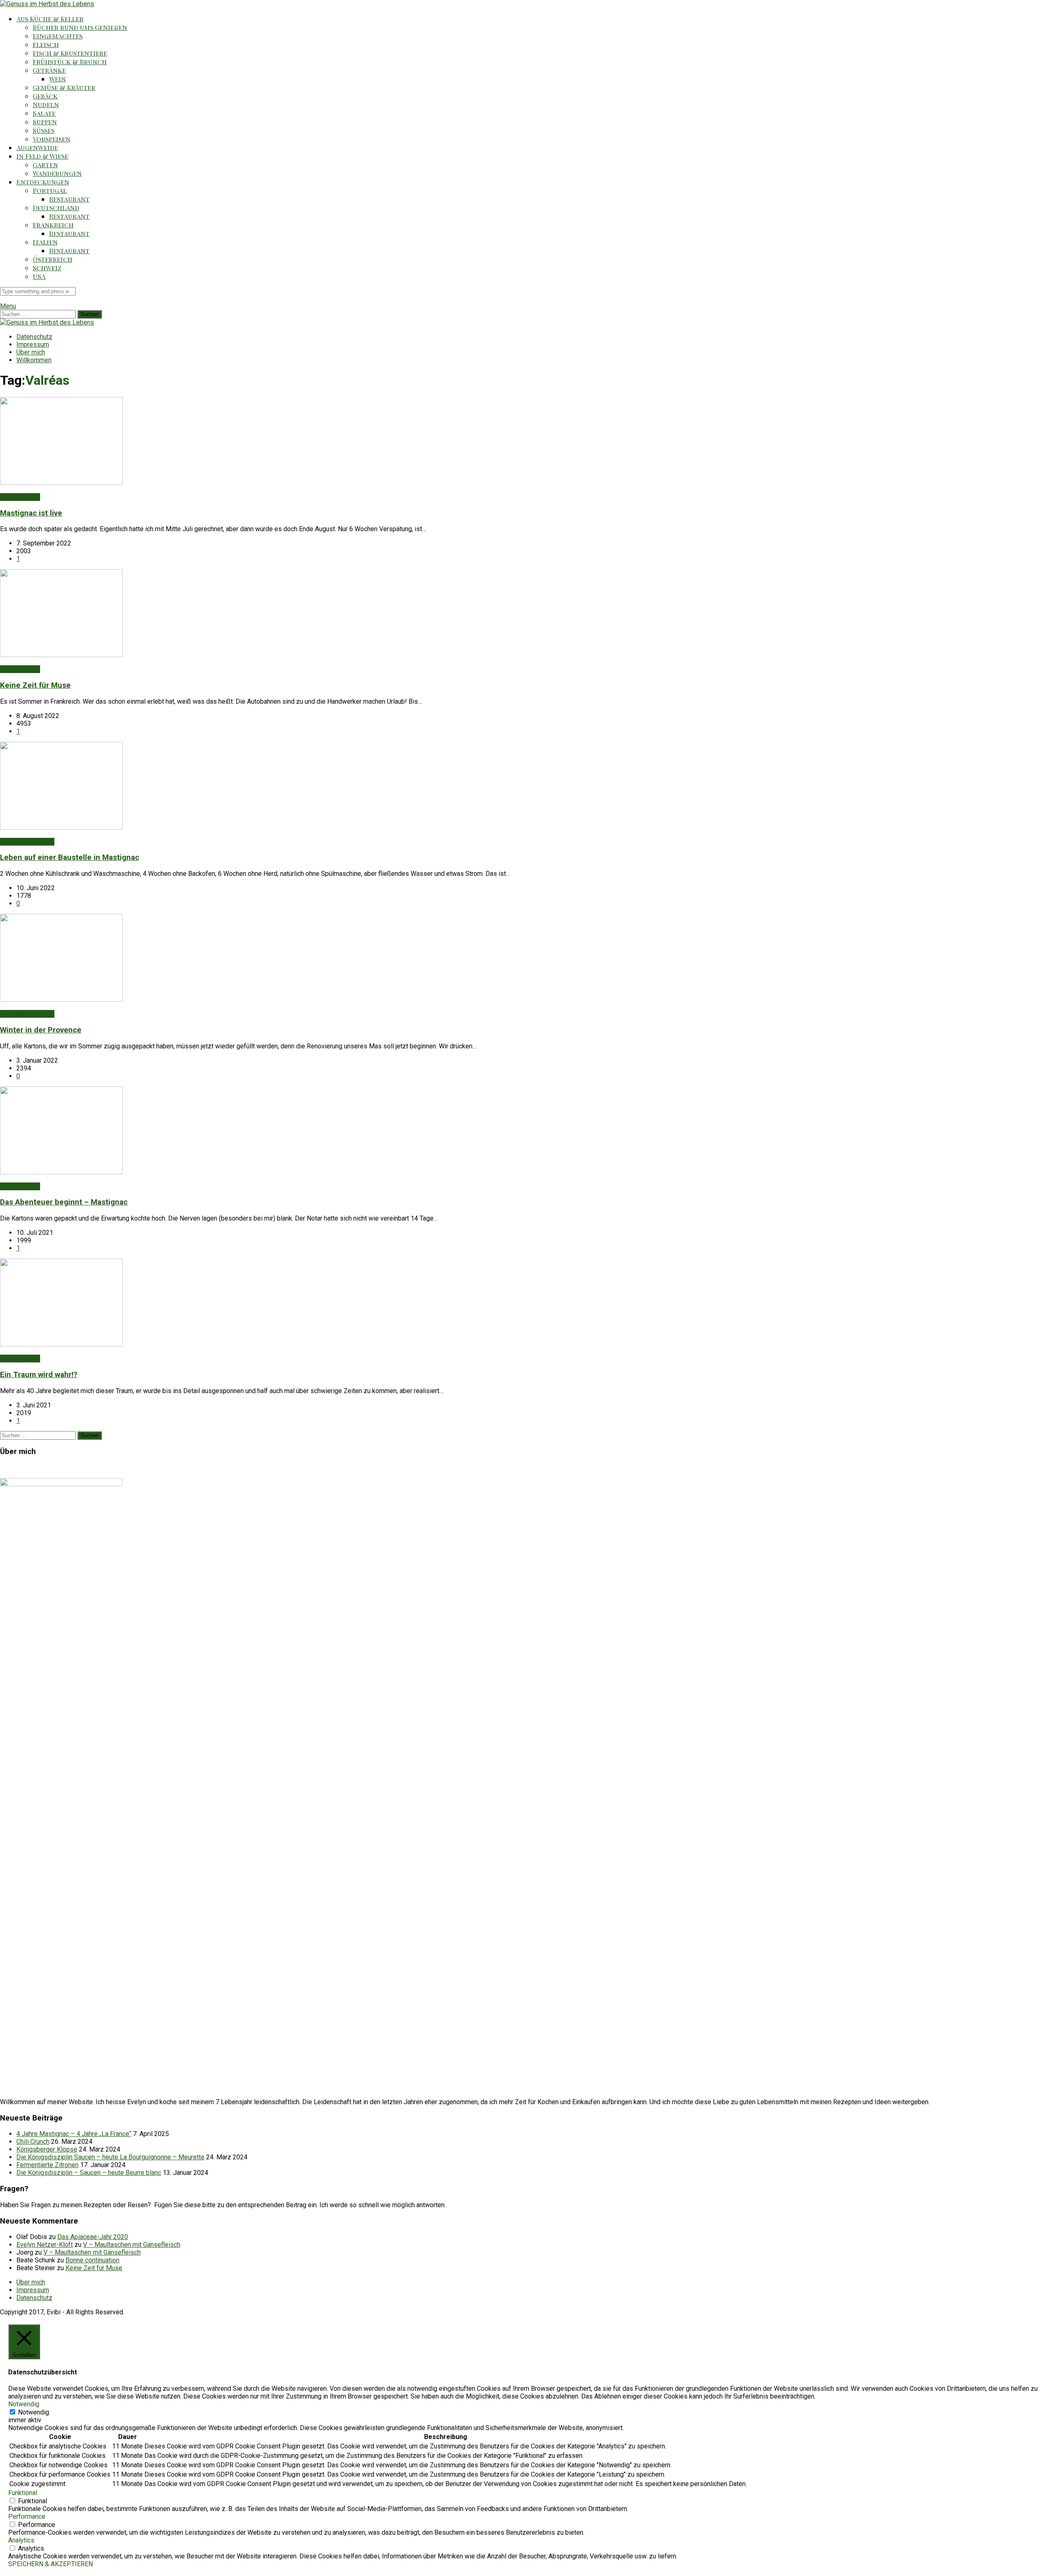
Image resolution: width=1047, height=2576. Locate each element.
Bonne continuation (92, 2260)
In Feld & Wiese (42, 156)
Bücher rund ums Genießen (80, 27)
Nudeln (46, 104)
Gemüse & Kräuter (64, 87)
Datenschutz (34, 337)
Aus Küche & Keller (50, 19)
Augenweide (37, 147)
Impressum (33, 344)
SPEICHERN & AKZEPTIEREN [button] (51, 2564)
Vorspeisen (52, 139)
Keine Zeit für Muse (35, 685)
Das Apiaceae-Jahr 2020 (93, 2237)
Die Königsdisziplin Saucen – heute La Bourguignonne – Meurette (110, 2157)
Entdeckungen (43, 182)
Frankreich (53, 225)
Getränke (49, 70)
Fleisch (46, 44)
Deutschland (56, 208)
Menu (8, 306)
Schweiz (47, 268)
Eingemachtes (58, 36)
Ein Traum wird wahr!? (39, 1375)
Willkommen (34, 360)
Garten (45, 165)
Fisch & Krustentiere (70, 53)
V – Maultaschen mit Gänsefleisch (132, 2245)
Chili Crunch (33, 2142)
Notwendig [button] (24, 2404)
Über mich (31, 352)
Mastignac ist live (31, 513)
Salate (44, 113)
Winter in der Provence (41, 1030)
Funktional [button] (23, 2493)
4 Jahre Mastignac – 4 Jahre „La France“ (74, 2134)
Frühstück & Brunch (70, 62)
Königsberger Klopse (47, 2149)
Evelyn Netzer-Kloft (45, 2245)
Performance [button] (27, 2517)
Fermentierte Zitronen (47, 2165)
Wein (57, 79)
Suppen (45, 122)
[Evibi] (47, 4)
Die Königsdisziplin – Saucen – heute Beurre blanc (89, 2173)
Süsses (44, 130)
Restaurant (69, 199)
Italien (45, 242)
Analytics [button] (21, 2540)
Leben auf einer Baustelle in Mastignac (70, 857)
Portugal (50, 190)
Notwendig (34, 2412)
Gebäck (45, 96)
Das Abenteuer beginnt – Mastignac (64, 1202)
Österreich (53, 259)
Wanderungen (57, 173)
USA (39, 276)
